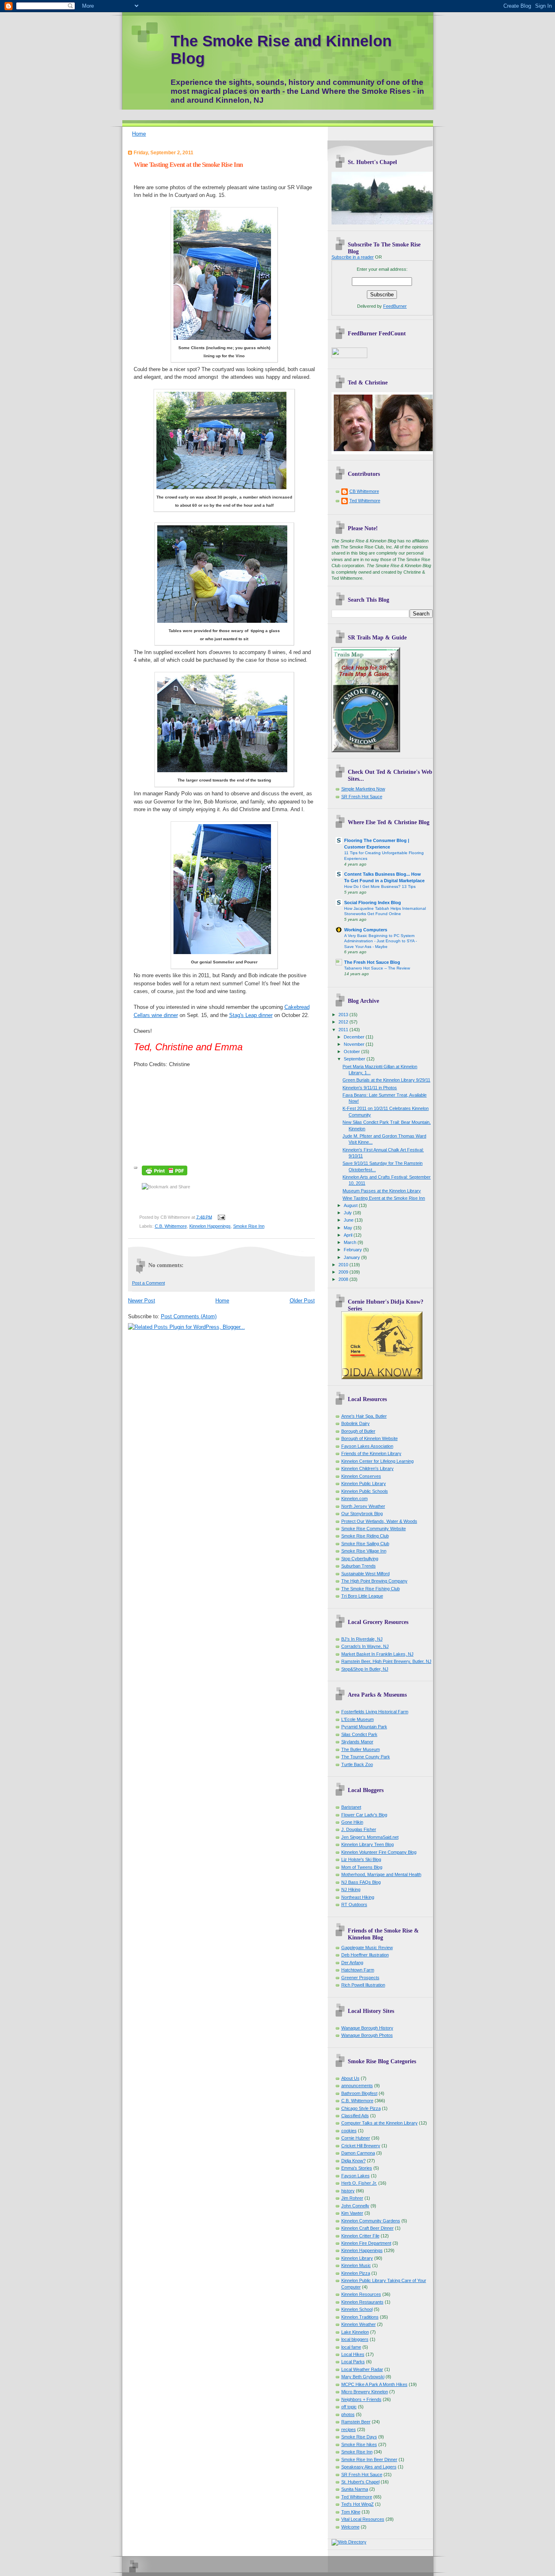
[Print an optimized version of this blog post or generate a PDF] (165, 1176)
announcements (357, 2086)
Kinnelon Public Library (364, 1483)
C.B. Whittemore (171, 1226)
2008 (344, 1279)
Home (139, 134)
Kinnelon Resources (361, 2294)
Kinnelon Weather (359, 2324)
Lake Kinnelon (355, 2332)
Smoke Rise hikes (359, 2444)
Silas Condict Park (359, 1734)
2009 (344, 1272)
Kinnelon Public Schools (365, 1491)
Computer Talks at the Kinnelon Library (379, 2123)
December (355, 1037)
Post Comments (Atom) (189, 1316)
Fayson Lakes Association (367, 1446)
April (349, 1235)
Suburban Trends (359, 1566)
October (352, 1052)
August (351, 1205)
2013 (344, 1015)
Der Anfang (352, 1963)
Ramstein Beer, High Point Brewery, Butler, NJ (386, 1661)
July (348, 1213)
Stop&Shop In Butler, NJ (365, 1669)
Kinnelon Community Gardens (371, 2221)
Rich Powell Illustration (363, 1985)
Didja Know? (353, 2161)
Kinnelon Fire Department (366, 2243)
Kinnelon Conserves (361, 1476)
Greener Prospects (360, 1978)
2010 (344, 1265)
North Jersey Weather (363, 1506)
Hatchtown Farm (358, 1970)
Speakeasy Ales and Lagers (369, 2467)
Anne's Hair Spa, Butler (364, 1416)
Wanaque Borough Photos (367, 2035)
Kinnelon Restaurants (362, 2302)
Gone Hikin (352, 1822)
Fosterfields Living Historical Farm (375, 1712)
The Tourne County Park (366, 1757)
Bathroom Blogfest (359, 2093)
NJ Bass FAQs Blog (361, 1882)
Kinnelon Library (357, 2258)
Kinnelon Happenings (210, 1226)
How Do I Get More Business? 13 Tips (380, 886)
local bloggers (355, 2339)
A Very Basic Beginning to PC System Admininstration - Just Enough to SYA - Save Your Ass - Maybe (380, 941)
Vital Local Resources (363, 2519)
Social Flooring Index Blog (373, 903)
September (355, 1059)
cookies (349, 2131)
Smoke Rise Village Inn (364, 1551)
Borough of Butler (358, 1431)
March (351, 1242)
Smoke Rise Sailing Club (365, 1544)
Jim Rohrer (352, 2198)
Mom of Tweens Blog (362, 1867)
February (353, 1250)
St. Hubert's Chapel (360, 2482)
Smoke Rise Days (359, 2437)
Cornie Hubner (356, 2138)
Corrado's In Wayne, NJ (365, 1646)
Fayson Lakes (356, 2176)
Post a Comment (149, 1283)
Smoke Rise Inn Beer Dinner (369, 2459)
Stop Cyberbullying (360, 1559)
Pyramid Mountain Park (364, 1727)
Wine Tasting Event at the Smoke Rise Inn (188, 165)
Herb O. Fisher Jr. (359, 2183)
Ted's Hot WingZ (358, 2504)
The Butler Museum (361, 1749)
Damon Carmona (358, 2153)
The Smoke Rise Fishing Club (371, 1589)
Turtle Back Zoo (357, 1764)
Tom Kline (351, 2512)
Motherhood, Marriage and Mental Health (381, 1874)
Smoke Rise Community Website (374, 1529)
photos (348, 2414)
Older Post (302, 1301)
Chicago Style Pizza (361, 2108)
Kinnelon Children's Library (367, 1468)
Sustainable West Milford (365, 1574)
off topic (349, 2407)
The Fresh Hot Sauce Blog (372, 962)
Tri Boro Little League (362, 1596)
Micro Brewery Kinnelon (365, 2392)
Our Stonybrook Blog (362, 1514)
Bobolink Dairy (356, 1423)
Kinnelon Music (356, 2265)
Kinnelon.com (354, 1499)
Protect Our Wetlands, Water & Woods (379, 1521)
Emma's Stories (357, 2168)
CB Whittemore (364, 491)
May (349, 1228)
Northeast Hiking (358, 1897)
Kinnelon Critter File (360, 2236)
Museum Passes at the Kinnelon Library (382, 1191)
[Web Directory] (349, 2542)
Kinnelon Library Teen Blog (367, 1844)
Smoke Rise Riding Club (365, 1536)
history (348, 2191)
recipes (349, 2429)
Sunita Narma (355, 2489)
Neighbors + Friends (361, 2399)
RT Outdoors (354, 1904)
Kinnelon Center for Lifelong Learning (377, 1461)
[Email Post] (221, 1217)
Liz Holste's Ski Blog (361, 1859)
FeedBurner (395, 306)
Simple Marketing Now (363, 789)
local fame (351, 2347)
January (352, 1257)
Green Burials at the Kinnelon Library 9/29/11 (386, 1080)
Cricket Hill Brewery (361, 2146)
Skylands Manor (357, 1742)
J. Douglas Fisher (359, 1829)
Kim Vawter (352, 2213)
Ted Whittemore (365, 501)
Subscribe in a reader (353, 257)
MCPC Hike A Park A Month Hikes (374, 2384)
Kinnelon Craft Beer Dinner (367, 2228)
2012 (344, 1022)
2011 (344, 1030)
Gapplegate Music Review (367, 1948)
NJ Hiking (351, 1889)
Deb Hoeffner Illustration (365, 1955)
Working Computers (366, 930)
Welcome (350, 2527)
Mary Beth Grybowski (363, 2377)
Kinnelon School (357, 2309)
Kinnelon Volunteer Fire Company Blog (379, 1852)
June (349, 1220)
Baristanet (351, 1807)
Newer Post (142, 1301)
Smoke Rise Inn (249, 1226)
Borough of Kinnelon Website (370, 1438)
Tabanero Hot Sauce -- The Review (377, 968)
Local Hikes (353, 2354)
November (355, 1044)
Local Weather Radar (362, 2369)
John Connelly (355, 2206)
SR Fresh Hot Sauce (362, 797)
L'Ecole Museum (358, 1719)
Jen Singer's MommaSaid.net (370, 1837)
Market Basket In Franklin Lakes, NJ (377, 1654)
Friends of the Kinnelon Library (371, 1453)
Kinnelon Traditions (360, 2317)
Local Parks (353, 2362)
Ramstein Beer (356, 2422)
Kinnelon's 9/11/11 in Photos (370, 1088)
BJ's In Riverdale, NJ (362, 1639)
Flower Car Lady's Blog (364, 1815)
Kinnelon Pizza (356, 2273)
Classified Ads (355, 2116)
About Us (350, 2078)
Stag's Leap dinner (251, 1015)
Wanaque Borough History (367, 2028)
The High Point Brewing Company (374, 1581)
